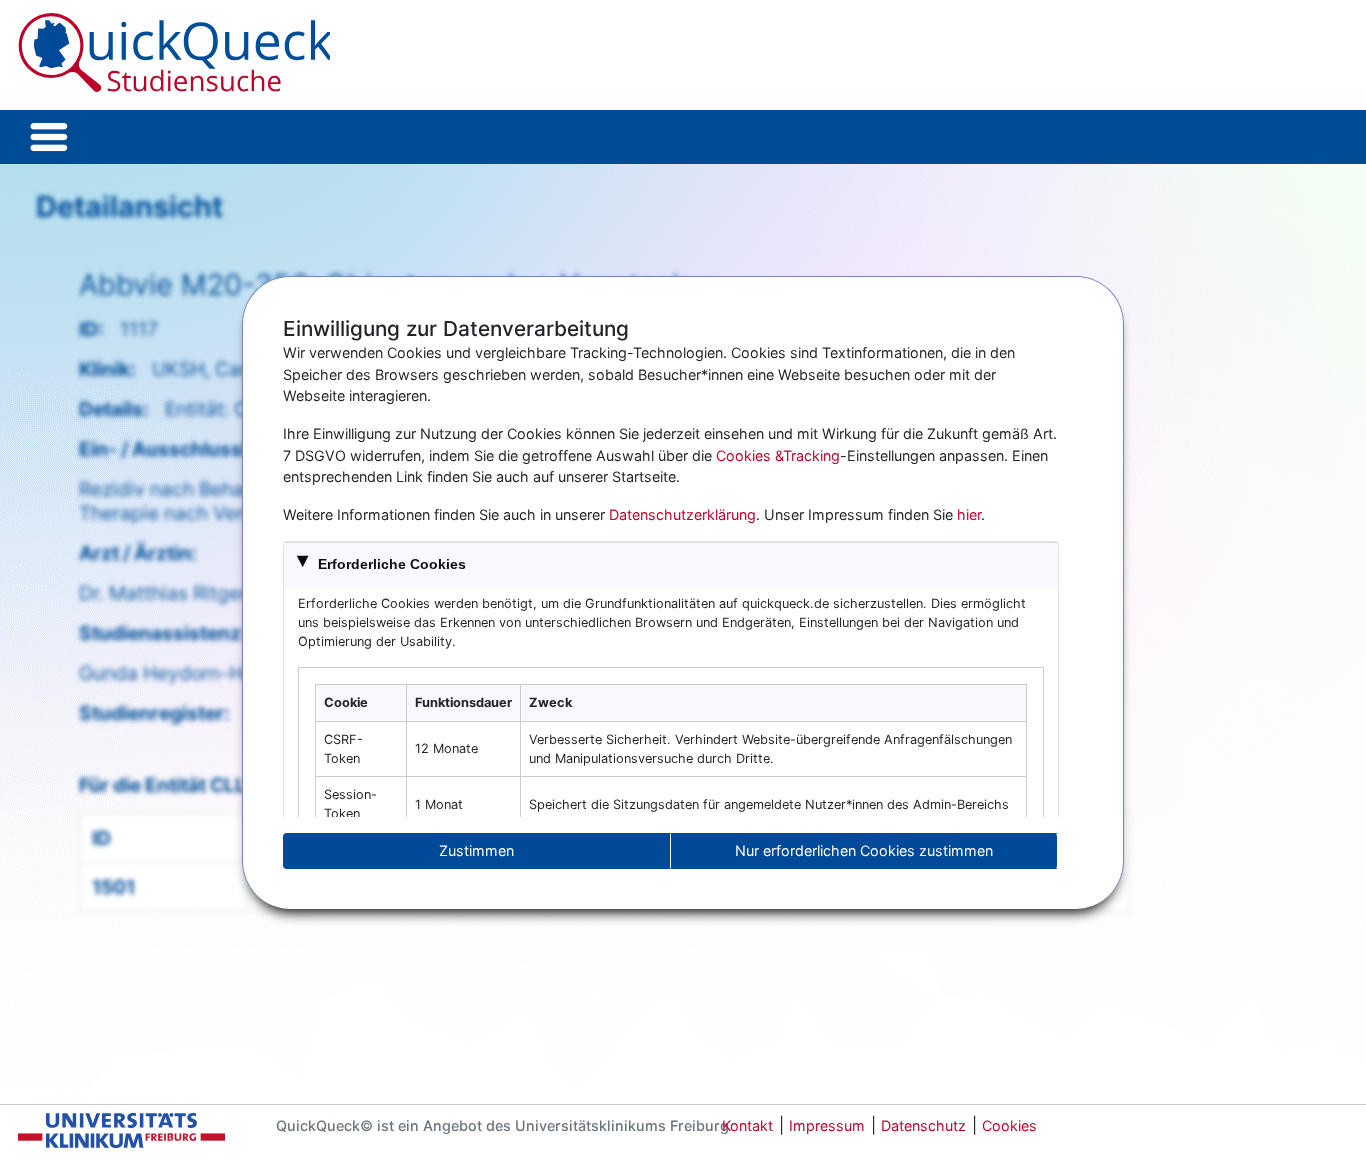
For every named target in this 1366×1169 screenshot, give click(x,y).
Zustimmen (476, 850)
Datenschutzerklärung (682, 514)
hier (969, 514)
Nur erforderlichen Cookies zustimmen (864, 850)
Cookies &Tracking (778, 455)
